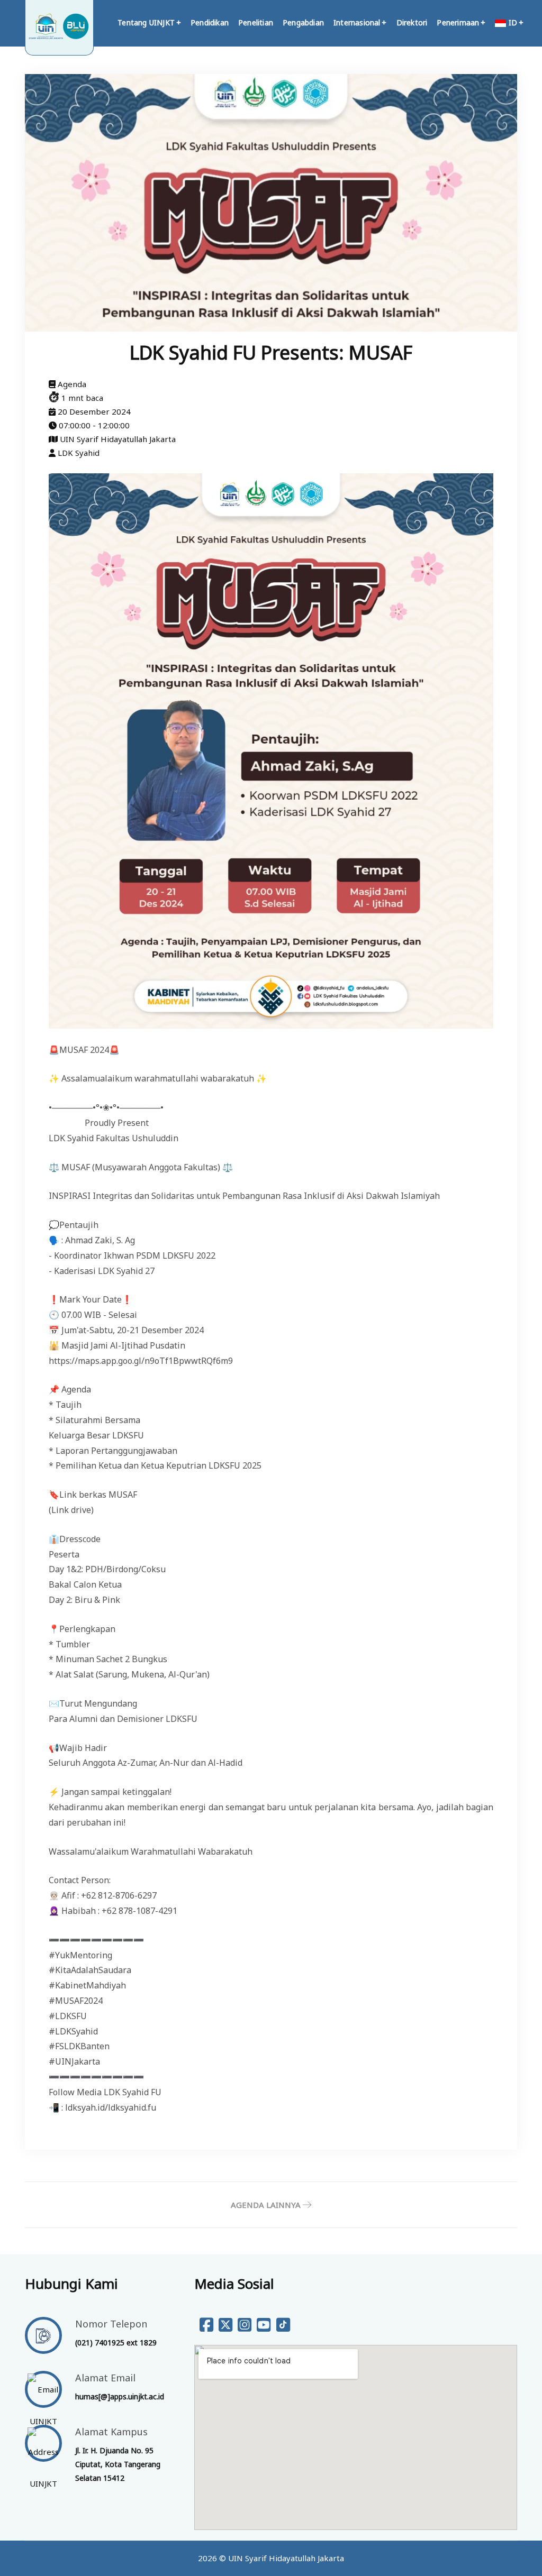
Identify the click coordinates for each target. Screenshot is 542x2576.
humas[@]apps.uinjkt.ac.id (120, 2396)
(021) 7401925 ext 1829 (116, 2343)
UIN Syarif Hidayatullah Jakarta (286, 2558)
